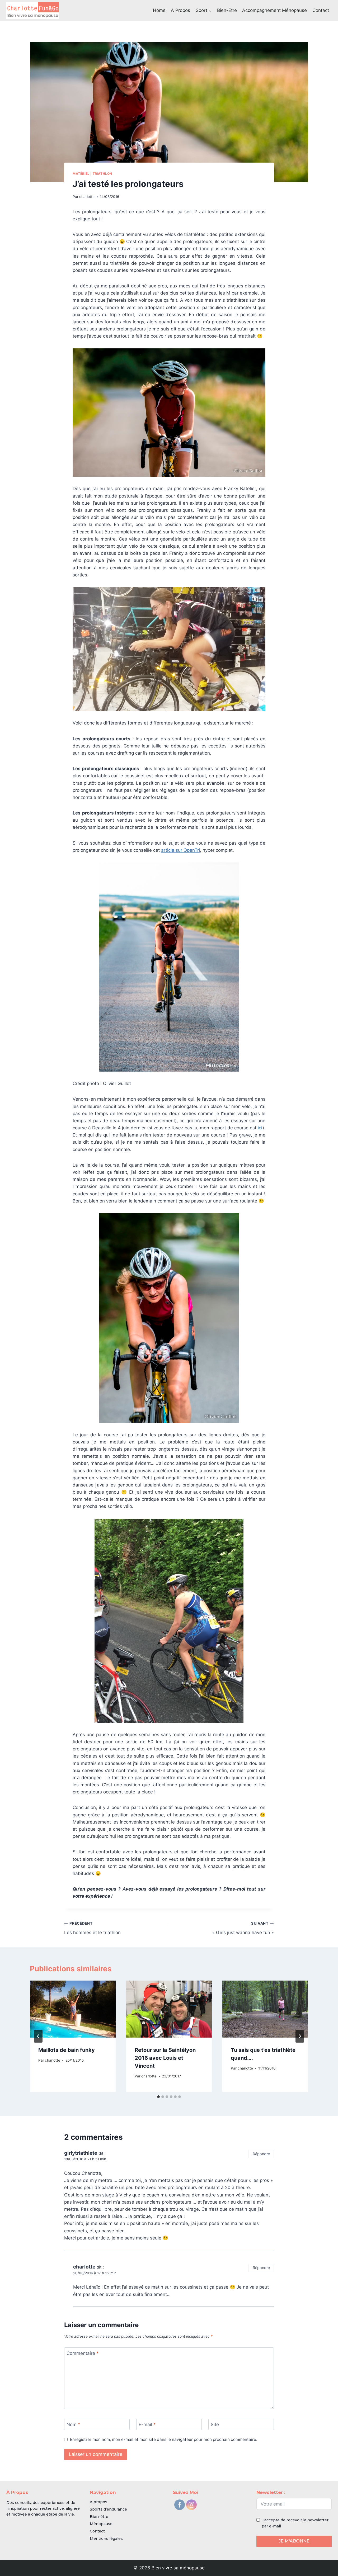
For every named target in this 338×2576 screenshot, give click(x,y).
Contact (321, 10)
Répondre (261, 2154)
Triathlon (102, 174)
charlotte (87, 197)
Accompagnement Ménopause (274, 10)
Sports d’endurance (108, 2509)
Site (215, 2425)
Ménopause (101, 2524)
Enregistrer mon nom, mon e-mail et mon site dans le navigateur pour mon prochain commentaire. (164, 2439)
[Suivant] (300, 2036)
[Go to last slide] (38, 2036)
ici (260, 1128)
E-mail (147, 2425)
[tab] (158, 2097)
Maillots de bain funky (67, 2050)
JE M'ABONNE (294, 2541)
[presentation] (73, 2009)
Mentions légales (106, 2539)
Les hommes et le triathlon (92, 1928)
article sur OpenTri (180, 850)
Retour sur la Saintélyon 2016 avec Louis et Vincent (165, 2058)
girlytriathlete (81, 2153)
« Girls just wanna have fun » (243, 1928)
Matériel (81, 174)
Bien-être (227, 10)
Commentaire (83, 2353)
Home (159, 10)
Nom (73, 2425)
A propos (180, 10)
